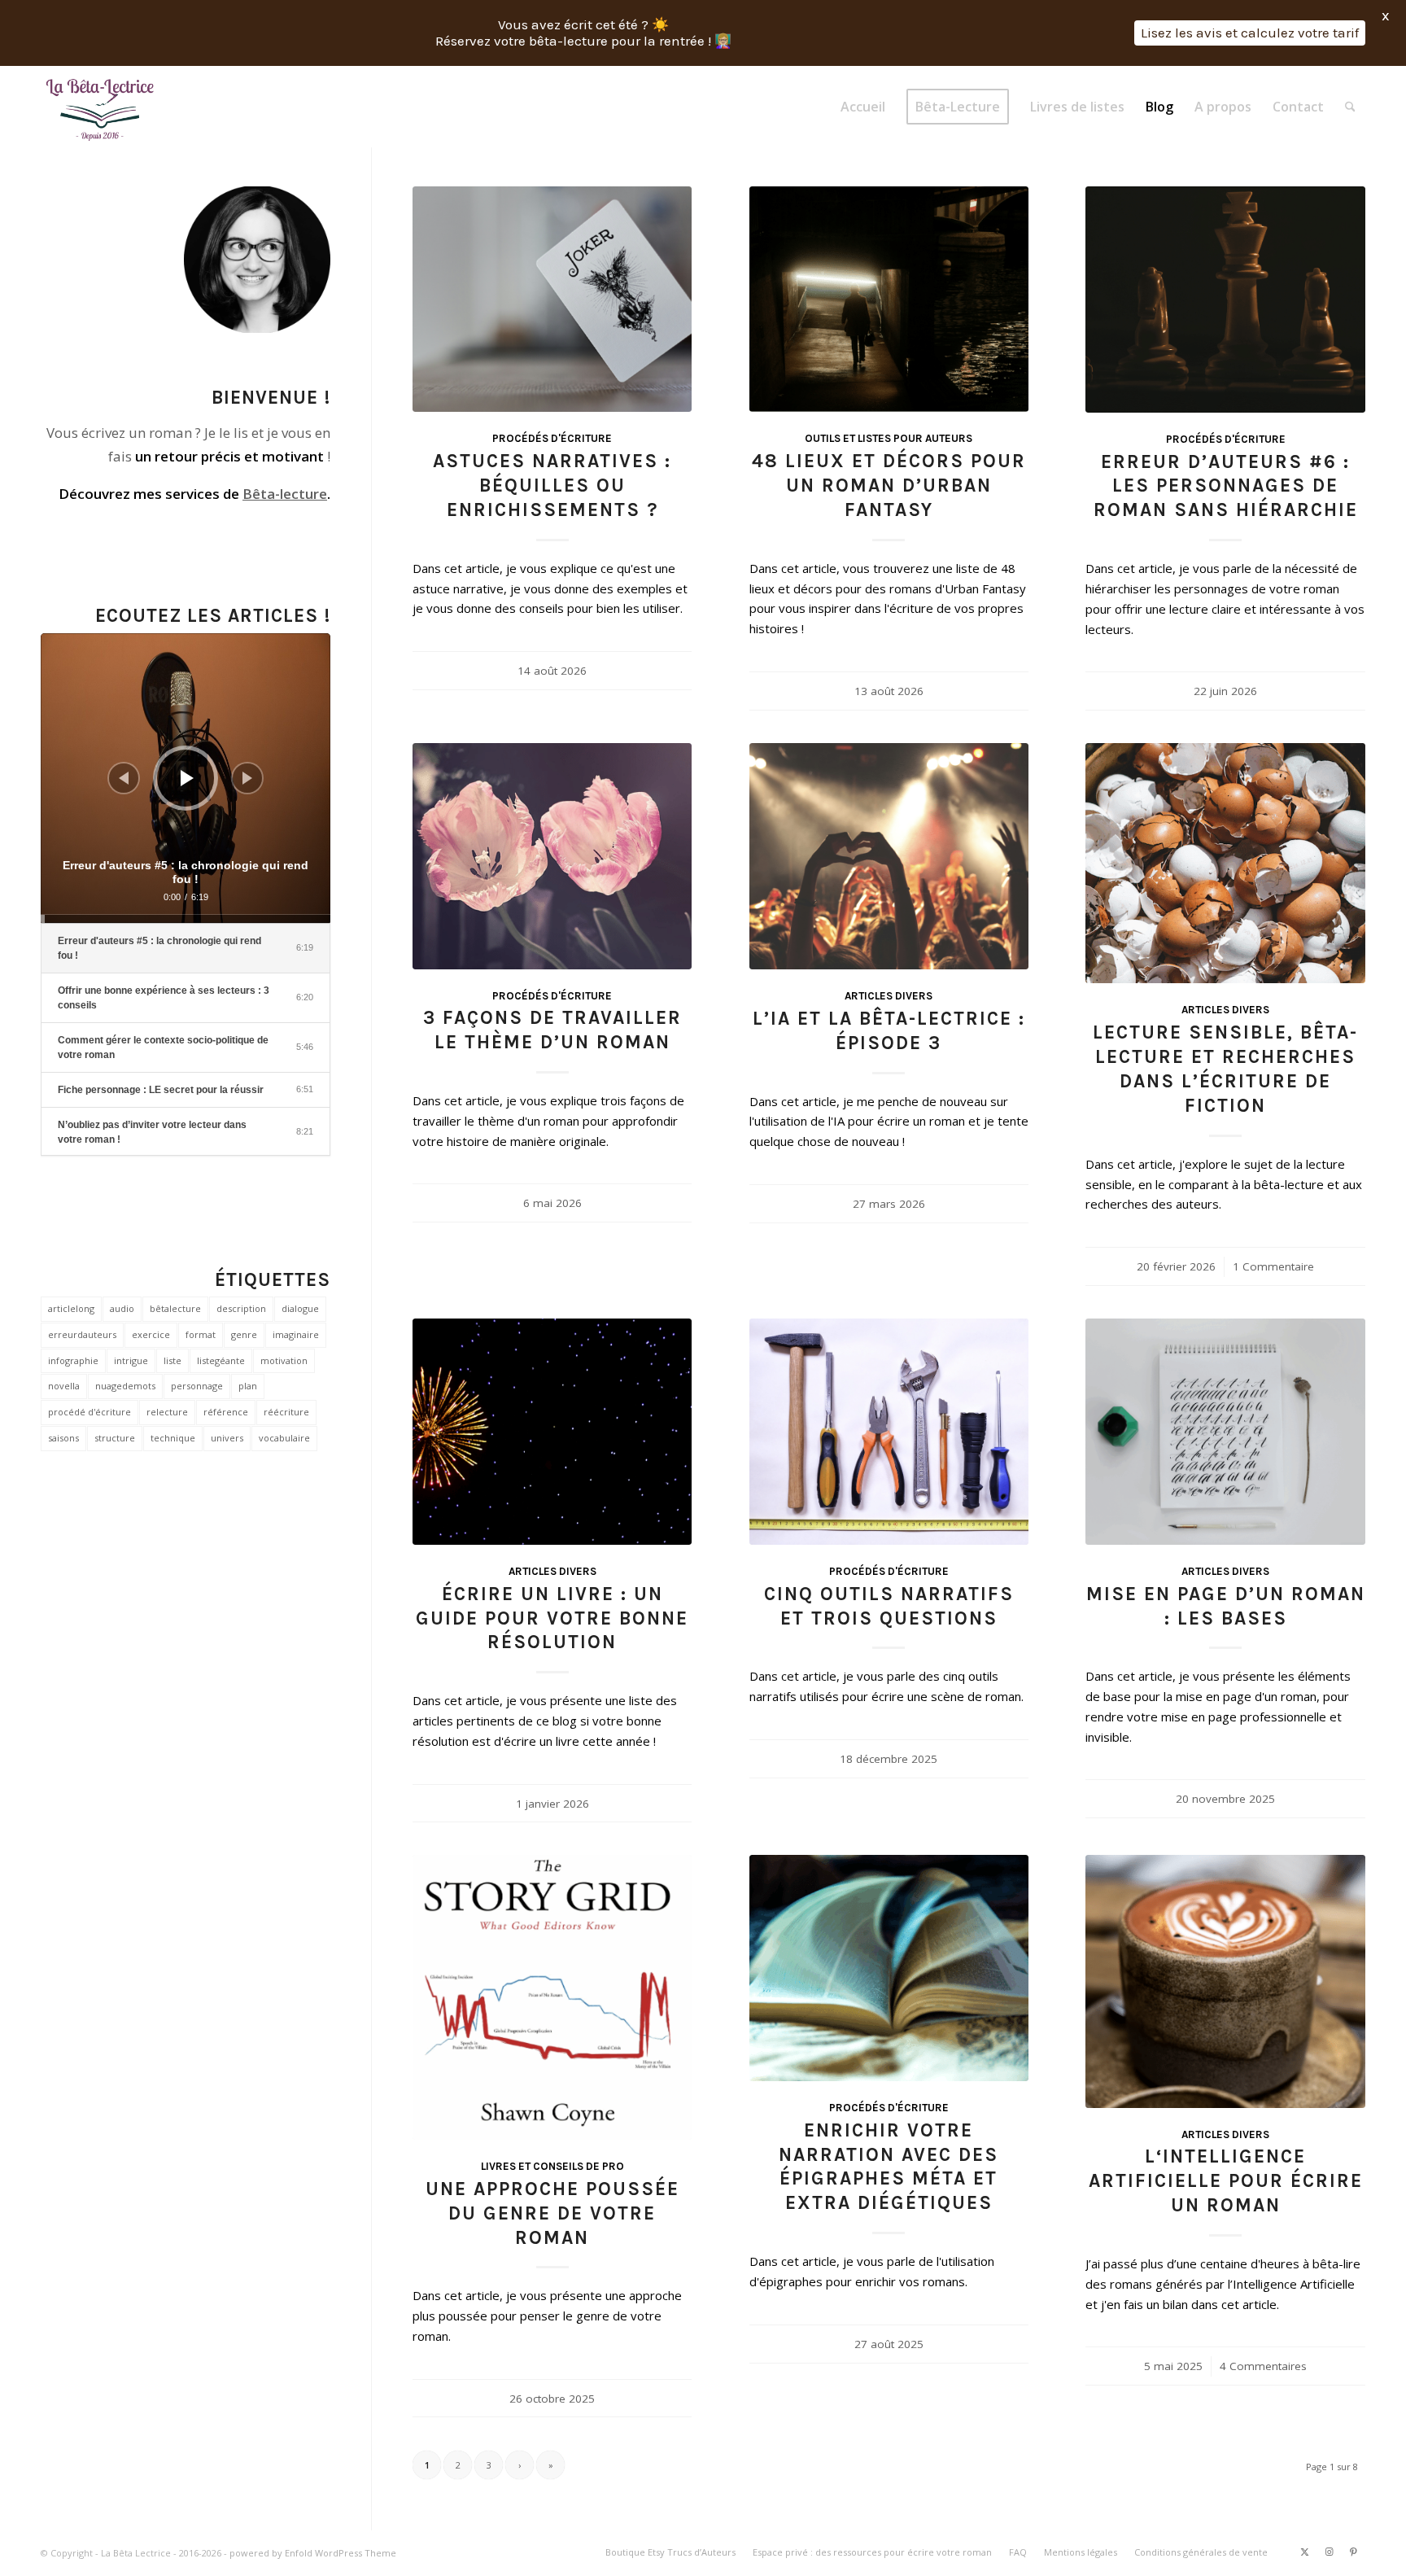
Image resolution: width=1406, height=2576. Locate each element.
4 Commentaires (1263, 2366)
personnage (197, 1386)
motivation (284, 1360)
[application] (186, 778)
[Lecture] (187, 778)
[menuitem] (863, 107)
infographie (73, 1360)
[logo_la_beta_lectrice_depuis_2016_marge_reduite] (101, 107)
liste (172, 1360)
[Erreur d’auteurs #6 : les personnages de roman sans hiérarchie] (1225, 300)
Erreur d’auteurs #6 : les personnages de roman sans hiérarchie (1226, 486)
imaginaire (296, 1334)
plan (248, 1386)
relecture (167, 1412)
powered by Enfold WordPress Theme (313, 2553)
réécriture (286, 1412)
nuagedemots (125, 1386)
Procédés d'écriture (552, 438)
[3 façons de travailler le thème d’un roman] (552, 856)
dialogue (300, 1308)
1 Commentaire (1273, 1266)
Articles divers (889, 996)
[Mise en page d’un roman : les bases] (1225, 1432)
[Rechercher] (1350, 107)
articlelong (71, 1308)
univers (227, 1438)
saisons (63, 1438)
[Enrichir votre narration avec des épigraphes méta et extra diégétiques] (889, 1968)
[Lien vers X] (1304, 2552)
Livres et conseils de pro (552, 2166)
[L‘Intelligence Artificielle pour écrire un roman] (1225, 1981)
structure (115, 1438)
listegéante (221, 1360)
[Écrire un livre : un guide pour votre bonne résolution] (552, 1432)
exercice (151, 1334)
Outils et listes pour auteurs (889, 438)
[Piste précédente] (124, 778)
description (241, 1308)
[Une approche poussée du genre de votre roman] (552, 1997)
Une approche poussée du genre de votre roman (552, 2213)
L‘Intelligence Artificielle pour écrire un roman (1226, 2181)
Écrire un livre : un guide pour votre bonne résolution (552, 1618)
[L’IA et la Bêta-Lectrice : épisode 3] (889, 856)
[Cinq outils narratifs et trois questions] (889, 1432)
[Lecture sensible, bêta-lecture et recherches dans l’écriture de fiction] (1225, 863)
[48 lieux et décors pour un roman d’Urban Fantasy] (889, 300)
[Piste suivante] (247, 778)
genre (244, 1334)
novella (64, 1386)
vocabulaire (284, 1438)
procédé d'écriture (90, 1412)
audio (122, 1308)
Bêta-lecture (285, 494)
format (201, 1334)
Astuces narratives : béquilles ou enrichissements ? (552, 485)
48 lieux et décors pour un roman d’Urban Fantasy (889, 485)
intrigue (131, 1360)
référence (226, 1412)
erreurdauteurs (82, 1334)
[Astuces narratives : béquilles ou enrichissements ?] (552, 300)
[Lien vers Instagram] (1329, 2552)
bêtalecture (175, 1308)
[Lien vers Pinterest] (1353, 2552)
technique (173, 1438)
